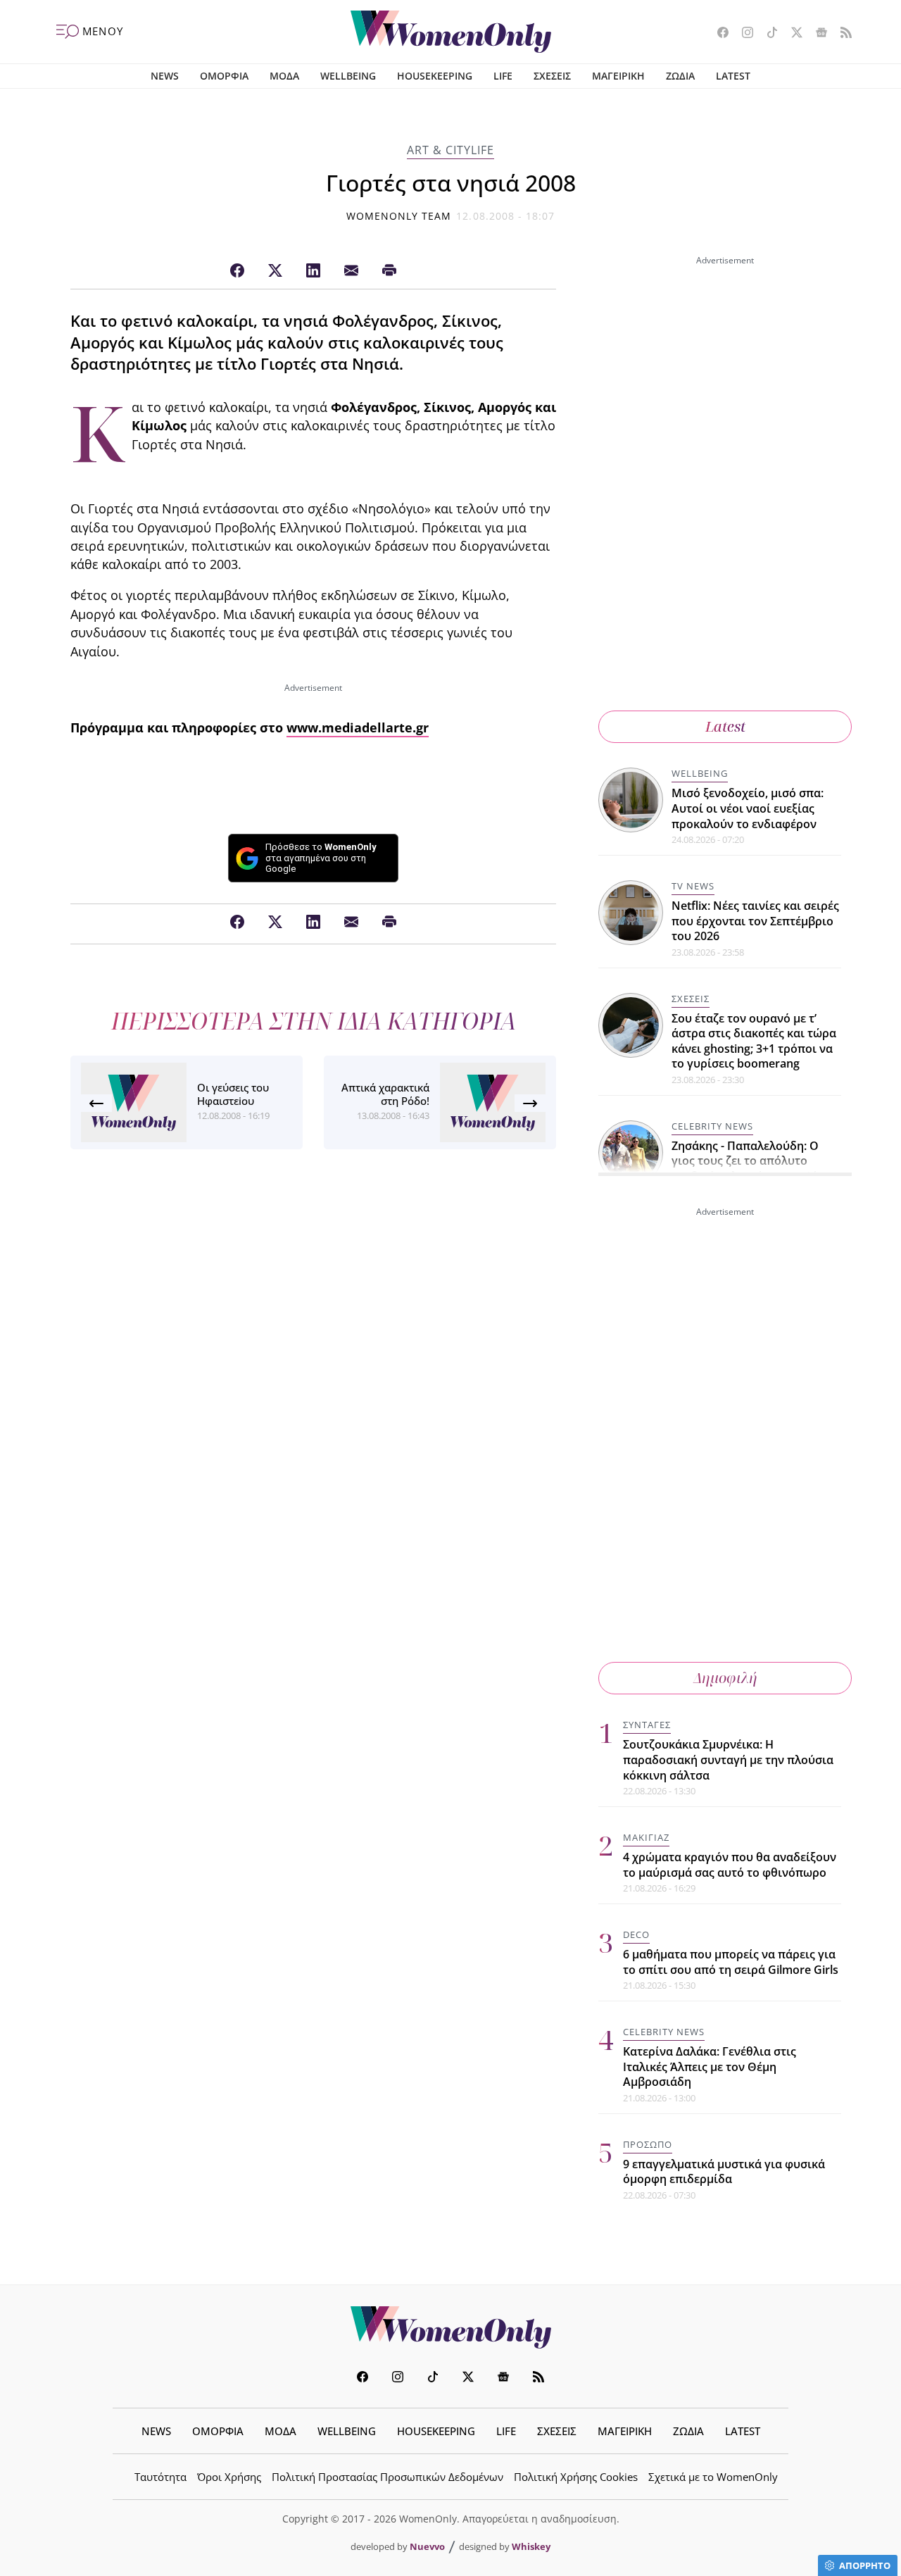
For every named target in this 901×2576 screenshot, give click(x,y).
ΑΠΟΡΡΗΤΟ (865, 2565)
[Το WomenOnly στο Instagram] (742, 34)
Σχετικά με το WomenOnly (713, 2477)
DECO (636, 1934)
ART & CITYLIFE (450, 150)
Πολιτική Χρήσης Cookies (576, 2477)
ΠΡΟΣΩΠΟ (648, 2144)
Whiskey (531, 2546)
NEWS (165, 76)
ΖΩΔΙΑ (680, 76)
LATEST (733, 76)
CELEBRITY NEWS (712, 1126)
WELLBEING (348, 76)
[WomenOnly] (451, 32)
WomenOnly (450, 2327)
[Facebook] (237, 271)
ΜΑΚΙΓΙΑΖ (646, 1837)
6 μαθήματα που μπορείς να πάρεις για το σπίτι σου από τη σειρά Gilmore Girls (731, 1962)
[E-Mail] (351, 271)
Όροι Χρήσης (229, 2477)
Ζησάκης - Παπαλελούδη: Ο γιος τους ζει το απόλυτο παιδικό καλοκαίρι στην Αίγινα (756, 1161)
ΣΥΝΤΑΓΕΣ (647, 1725)
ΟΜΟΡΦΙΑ (224, 76)
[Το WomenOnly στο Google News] (816, 34)
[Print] (389, 271)
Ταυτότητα (160, 2477)
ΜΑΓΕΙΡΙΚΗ (618, 76)
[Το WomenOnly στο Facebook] (718, 34)
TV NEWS (693, 886)
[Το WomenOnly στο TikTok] (767, 34)
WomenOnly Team (399, 216)
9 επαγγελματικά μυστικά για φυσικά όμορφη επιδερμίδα (724, 2172)
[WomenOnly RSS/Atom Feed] (841, 34)
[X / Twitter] (275, 271)
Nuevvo (427, 2546)
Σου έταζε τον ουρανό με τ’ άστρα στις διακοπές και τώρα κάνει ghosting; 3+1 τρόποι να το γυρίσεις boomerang (754, 1041)
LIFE (503, 76)
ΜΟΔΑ (284, 76)
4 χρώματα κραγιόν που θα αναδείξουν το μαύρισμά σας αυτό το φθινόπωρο (730, 1865)
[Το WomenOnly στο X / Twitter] (792, 34)
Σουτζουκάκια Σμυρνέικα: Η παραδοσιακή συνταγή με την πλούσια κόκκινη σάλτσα (728, 1759)
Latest (725, 726)
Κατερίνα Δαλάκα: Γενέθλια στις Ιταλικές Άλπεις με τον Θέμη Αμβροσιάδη (710, 2067)
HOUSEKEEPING (435, 76)
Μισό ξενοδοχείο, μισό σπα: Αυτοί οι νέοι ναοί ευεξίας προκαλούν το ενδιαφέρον (748, 808)
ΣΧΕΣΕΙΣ (552, 76)
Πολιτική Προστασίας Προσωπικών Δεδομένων (388, 2477)
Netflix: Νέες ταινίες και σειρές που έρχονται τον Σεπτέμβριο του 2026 (755, 921)
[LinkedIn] (313, 271)
